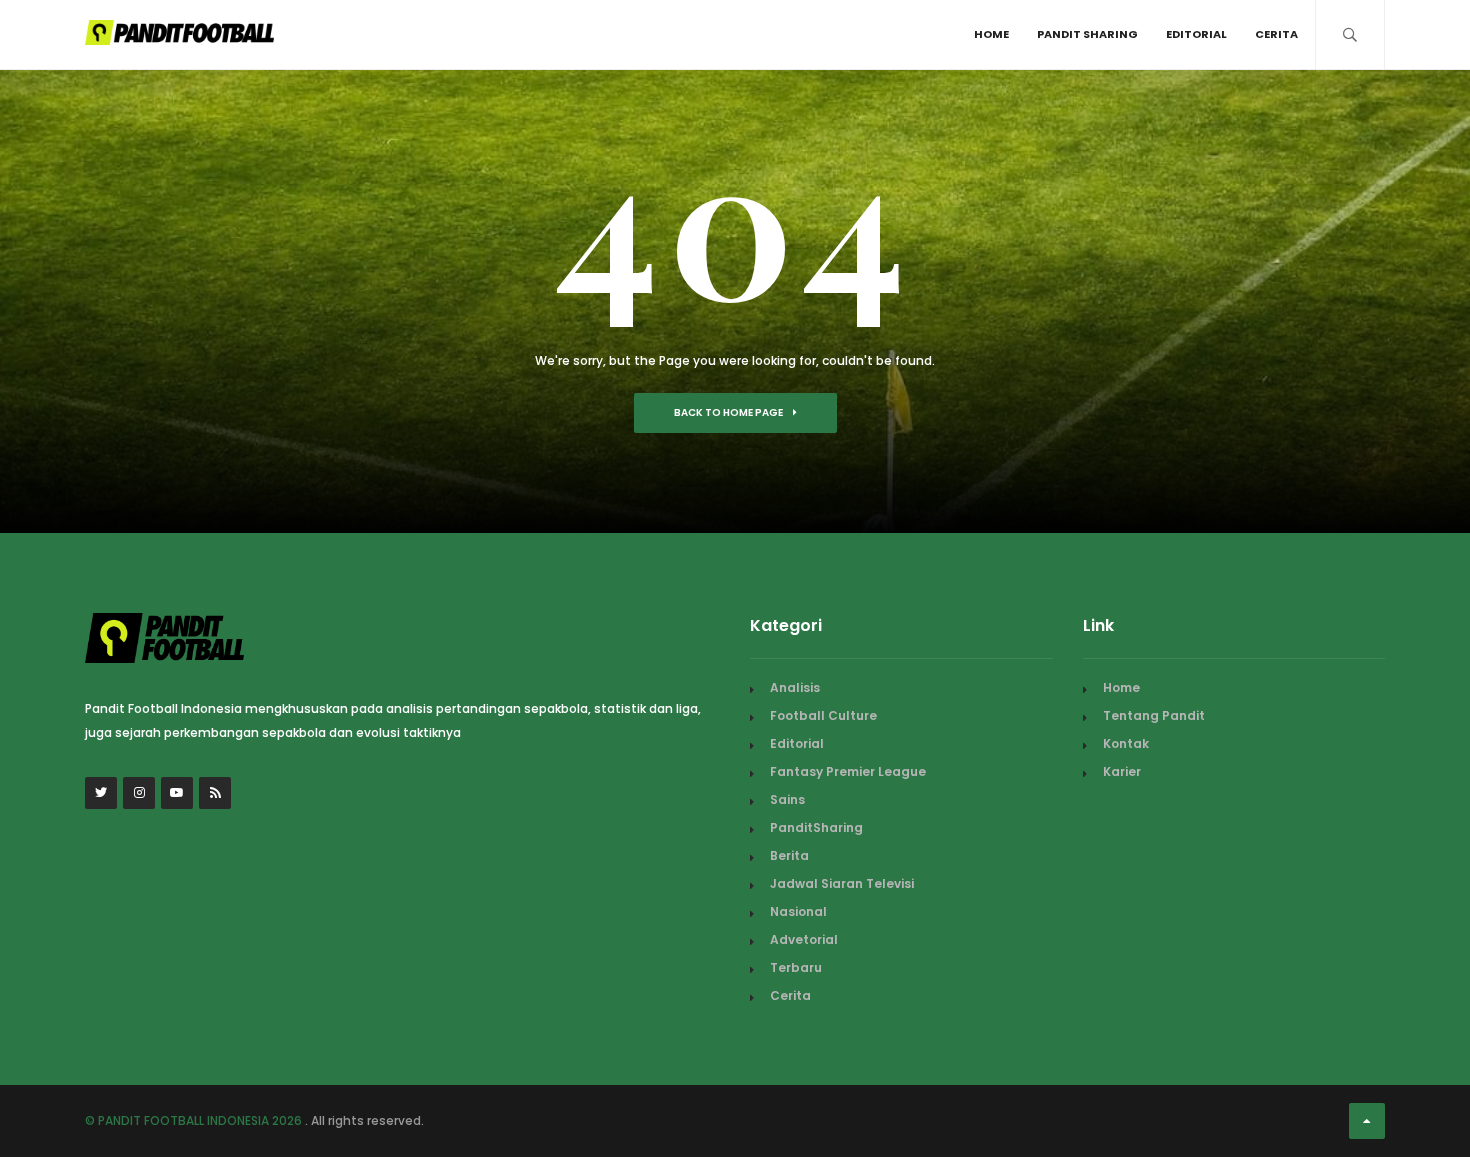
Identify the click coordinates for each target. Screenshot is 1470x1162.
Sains (787, 799)
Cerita (1276, 34)
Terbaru (796, 967)
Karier (1122, 771)
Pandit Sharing (1087, 34)
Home (991, 34)
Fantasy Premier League (848, 771)
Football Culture (823, 715)
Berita (789, 855)
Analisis (795, 687)
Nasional (798, 911)
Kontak (1126, 743)
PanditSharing (816, 827)
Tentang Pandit (1154, 715)
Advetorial (804, 939)
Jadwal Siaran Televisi (842, 883)
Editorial (1196, 34)
